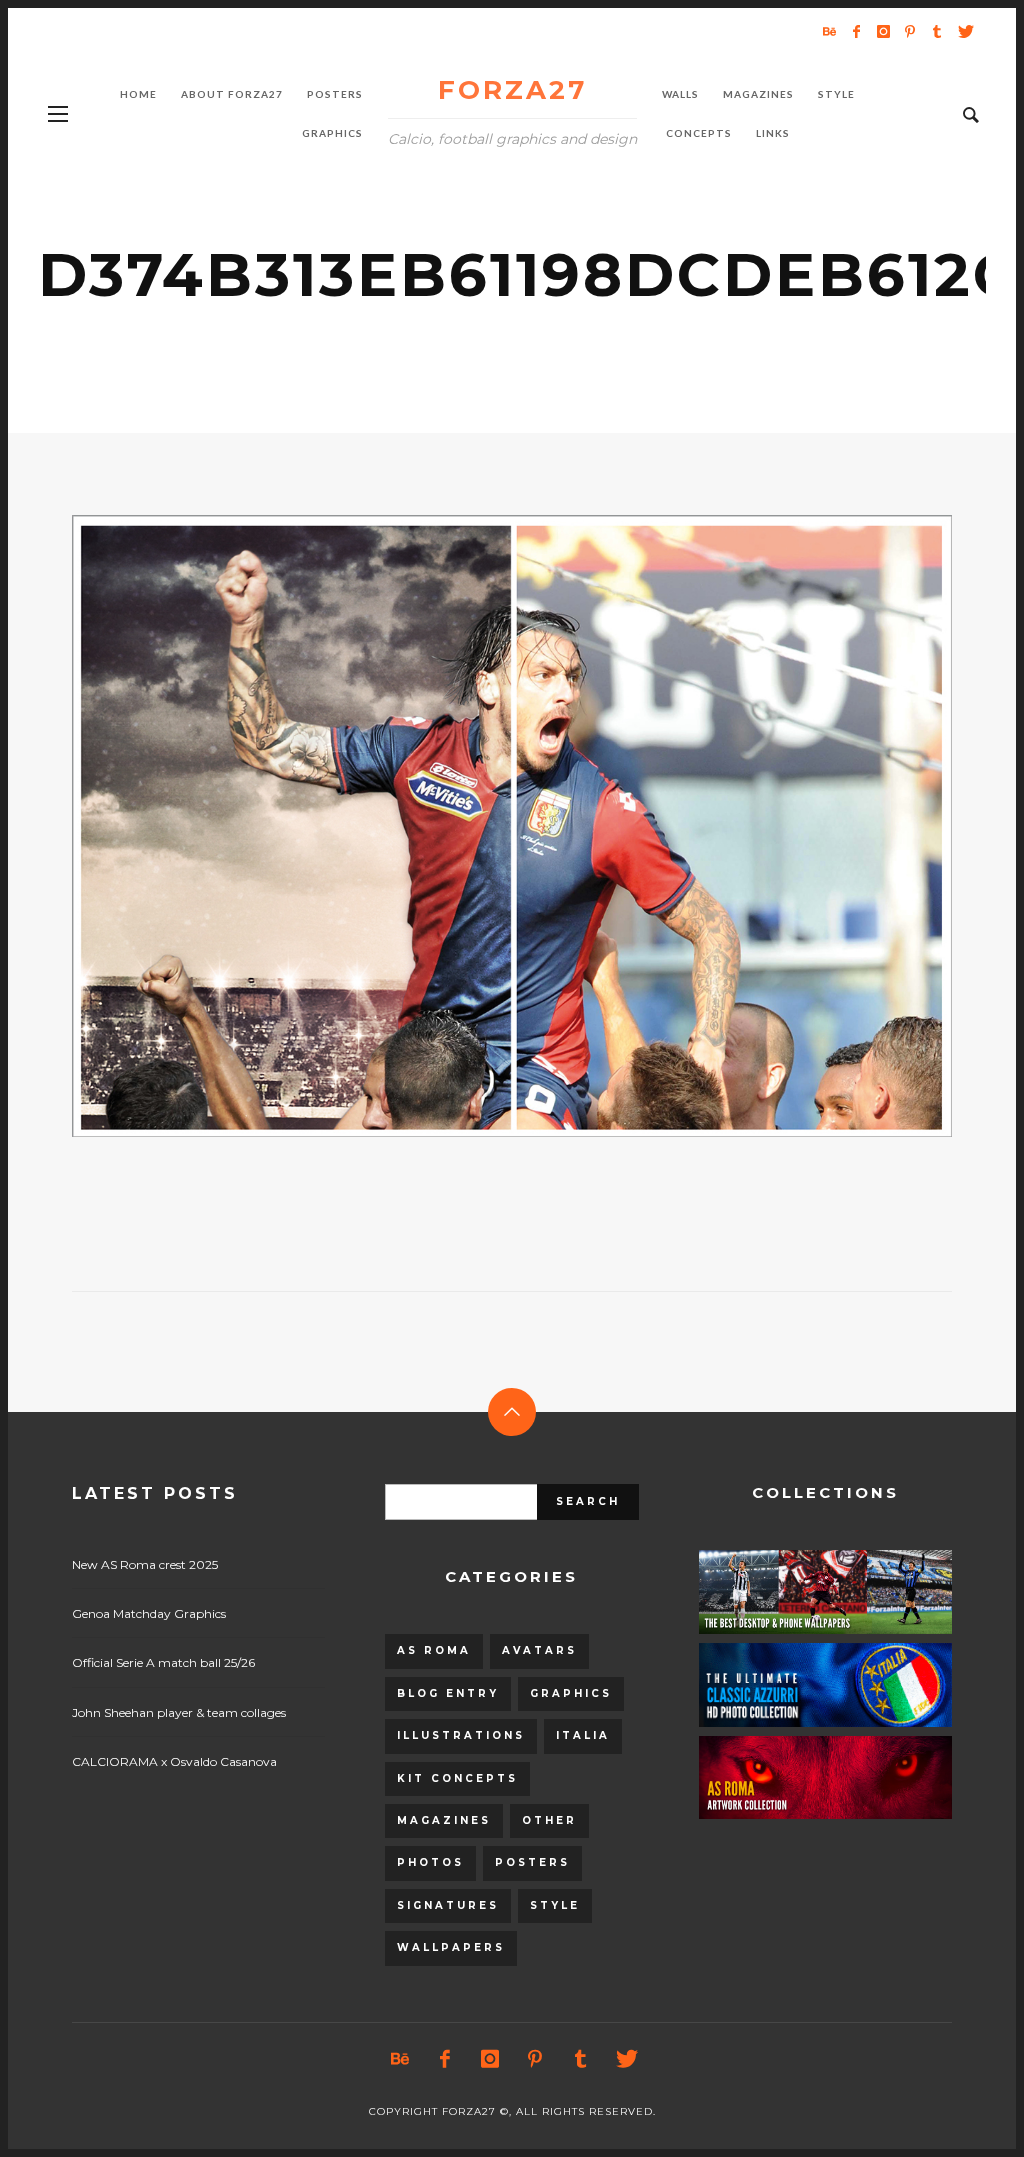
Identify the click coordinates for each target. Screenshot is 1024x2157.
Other (549, 1820)
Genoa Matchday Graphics (149, 1613)
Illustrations (461, 1735)
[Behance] (829, 31)
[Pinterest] (910, 31)
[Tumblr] (937, 31)
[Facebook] (856, 31)
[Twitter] (964, 31)
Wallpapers (451, 1947)
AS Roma (434, 1650)
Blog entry (448, 1693)
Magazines (444, 1820)
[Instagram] (883, 31)
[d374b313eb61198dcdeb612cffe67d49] (480, 826)
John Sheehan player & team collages (179, 1712)
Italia (583, 1735)
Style (555, 1905)
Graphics (571, 1693)
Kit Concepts (457, 1778)
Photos (430, 1862)
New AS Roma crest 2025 (145, 1564)
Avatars (539, 1650)
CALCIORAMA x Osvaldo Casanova (174, 1761)
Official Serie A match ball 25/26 (163, 1662)
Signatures (448, 1905)
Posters (532, 1862)
